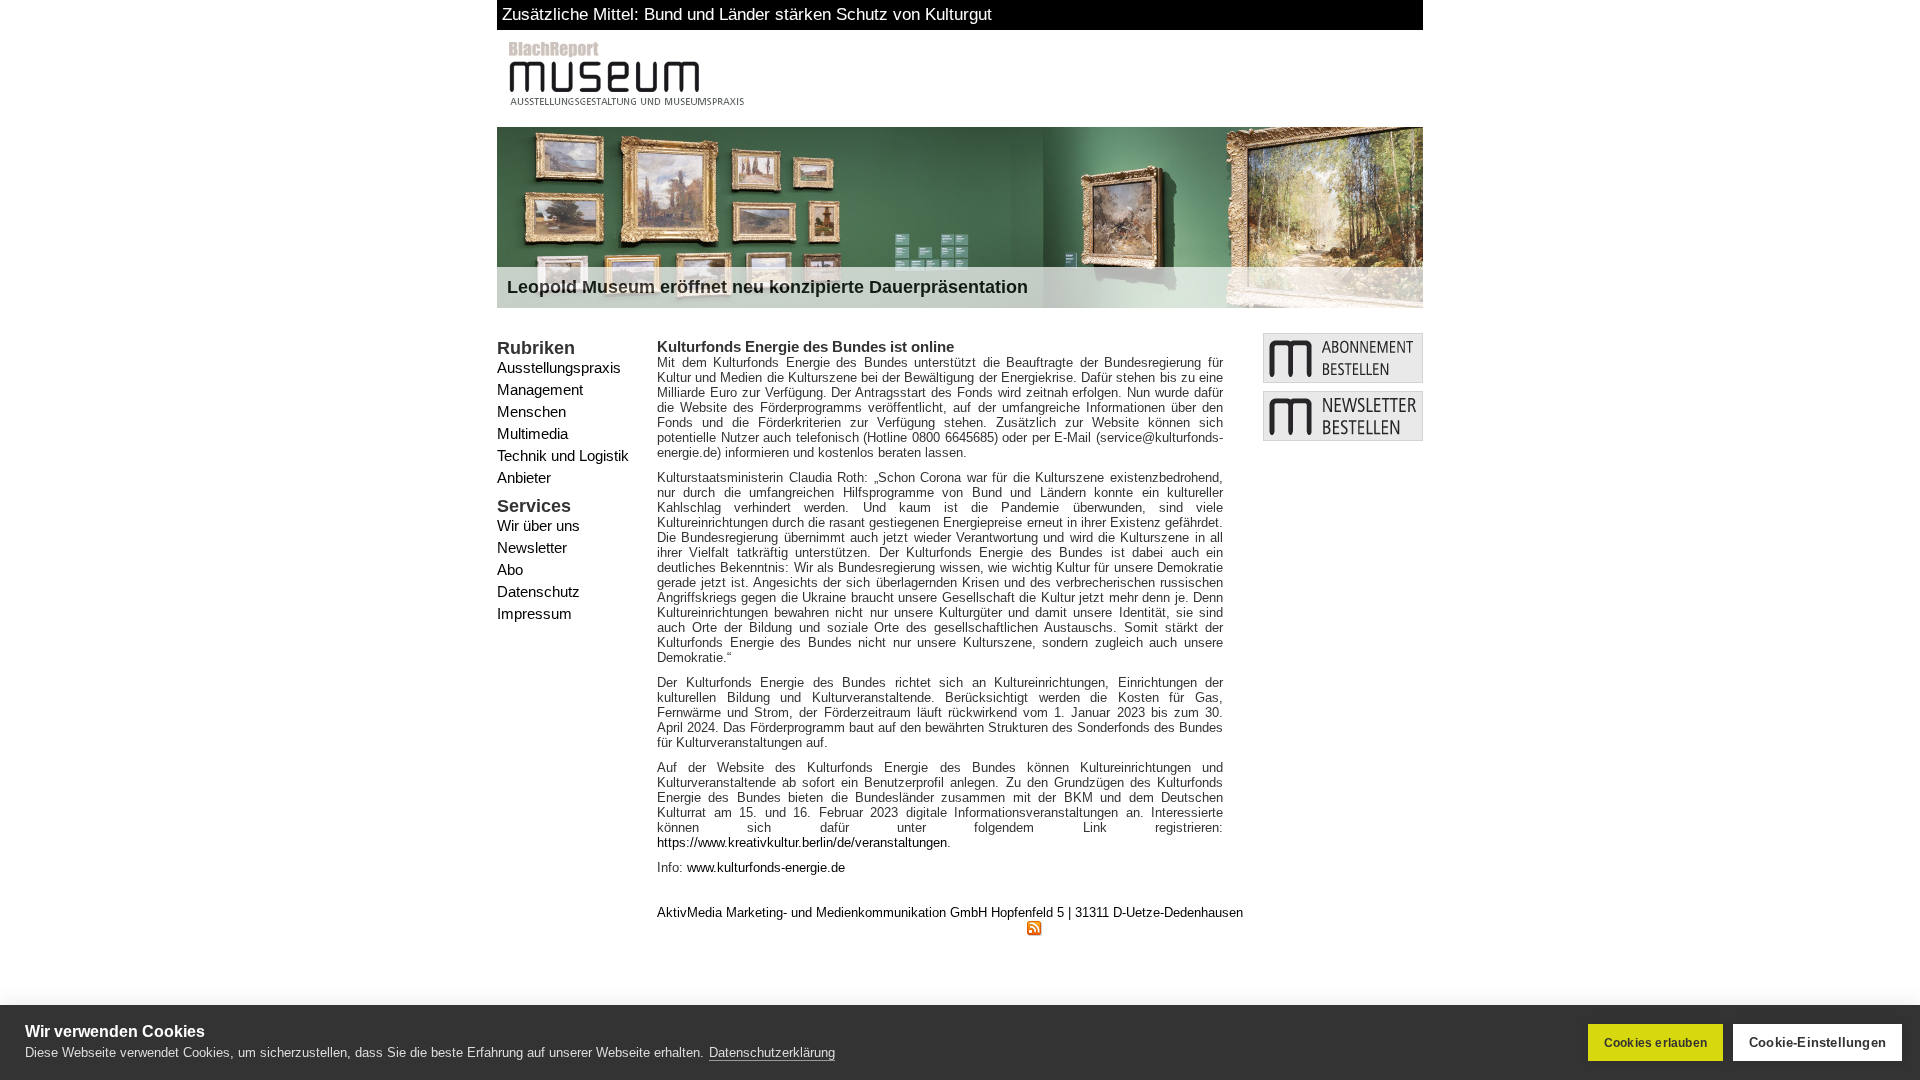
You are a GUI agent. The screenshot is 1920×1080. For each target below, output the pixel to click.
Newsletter (532, 547)
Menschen (531, 411)
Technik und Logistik (563, 455)
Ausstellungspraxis (559, 367)
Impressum (534, 613)
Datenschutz (538, 591)
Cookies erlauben (1655, 1043)
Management (540, 389)
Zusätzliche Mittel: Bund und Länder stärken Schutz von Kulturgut (747, 14)
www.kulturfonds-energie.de (766, 867)
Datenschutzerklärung (772, 1052)
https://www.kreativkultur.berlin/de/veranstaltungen (802, 842)
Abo (510, 569)
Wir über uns (538, 525)
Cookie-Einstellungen (1817, 1042)
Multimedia (532, 433)
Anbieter (524, 477)
